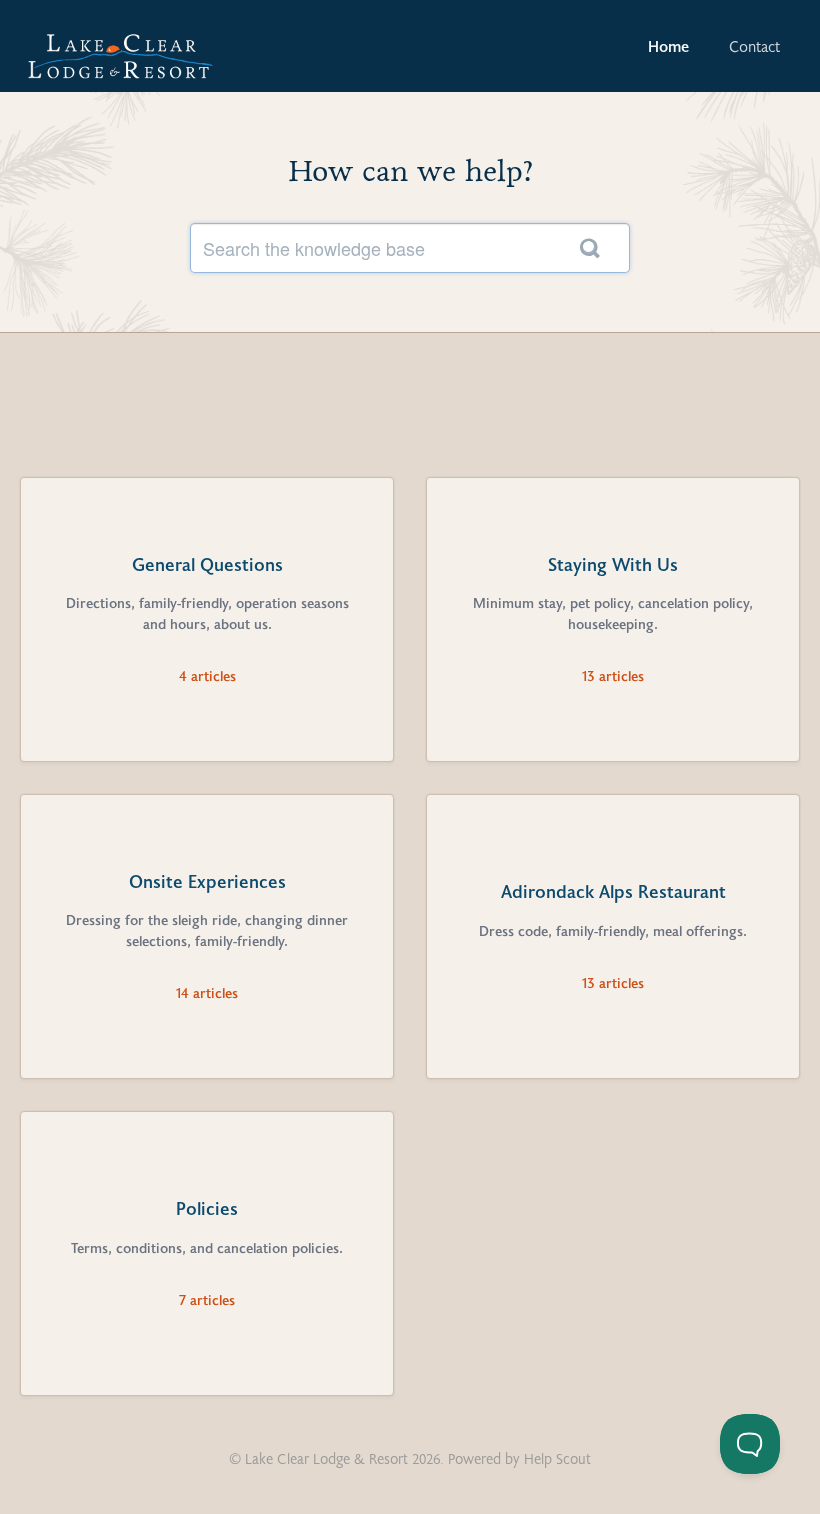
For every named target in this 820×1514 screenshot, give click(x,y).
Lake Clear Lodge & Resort (326, 1458)
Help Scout (557, 1458)
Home (668, 45)
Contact (754, 46)
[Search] (590, 248)
